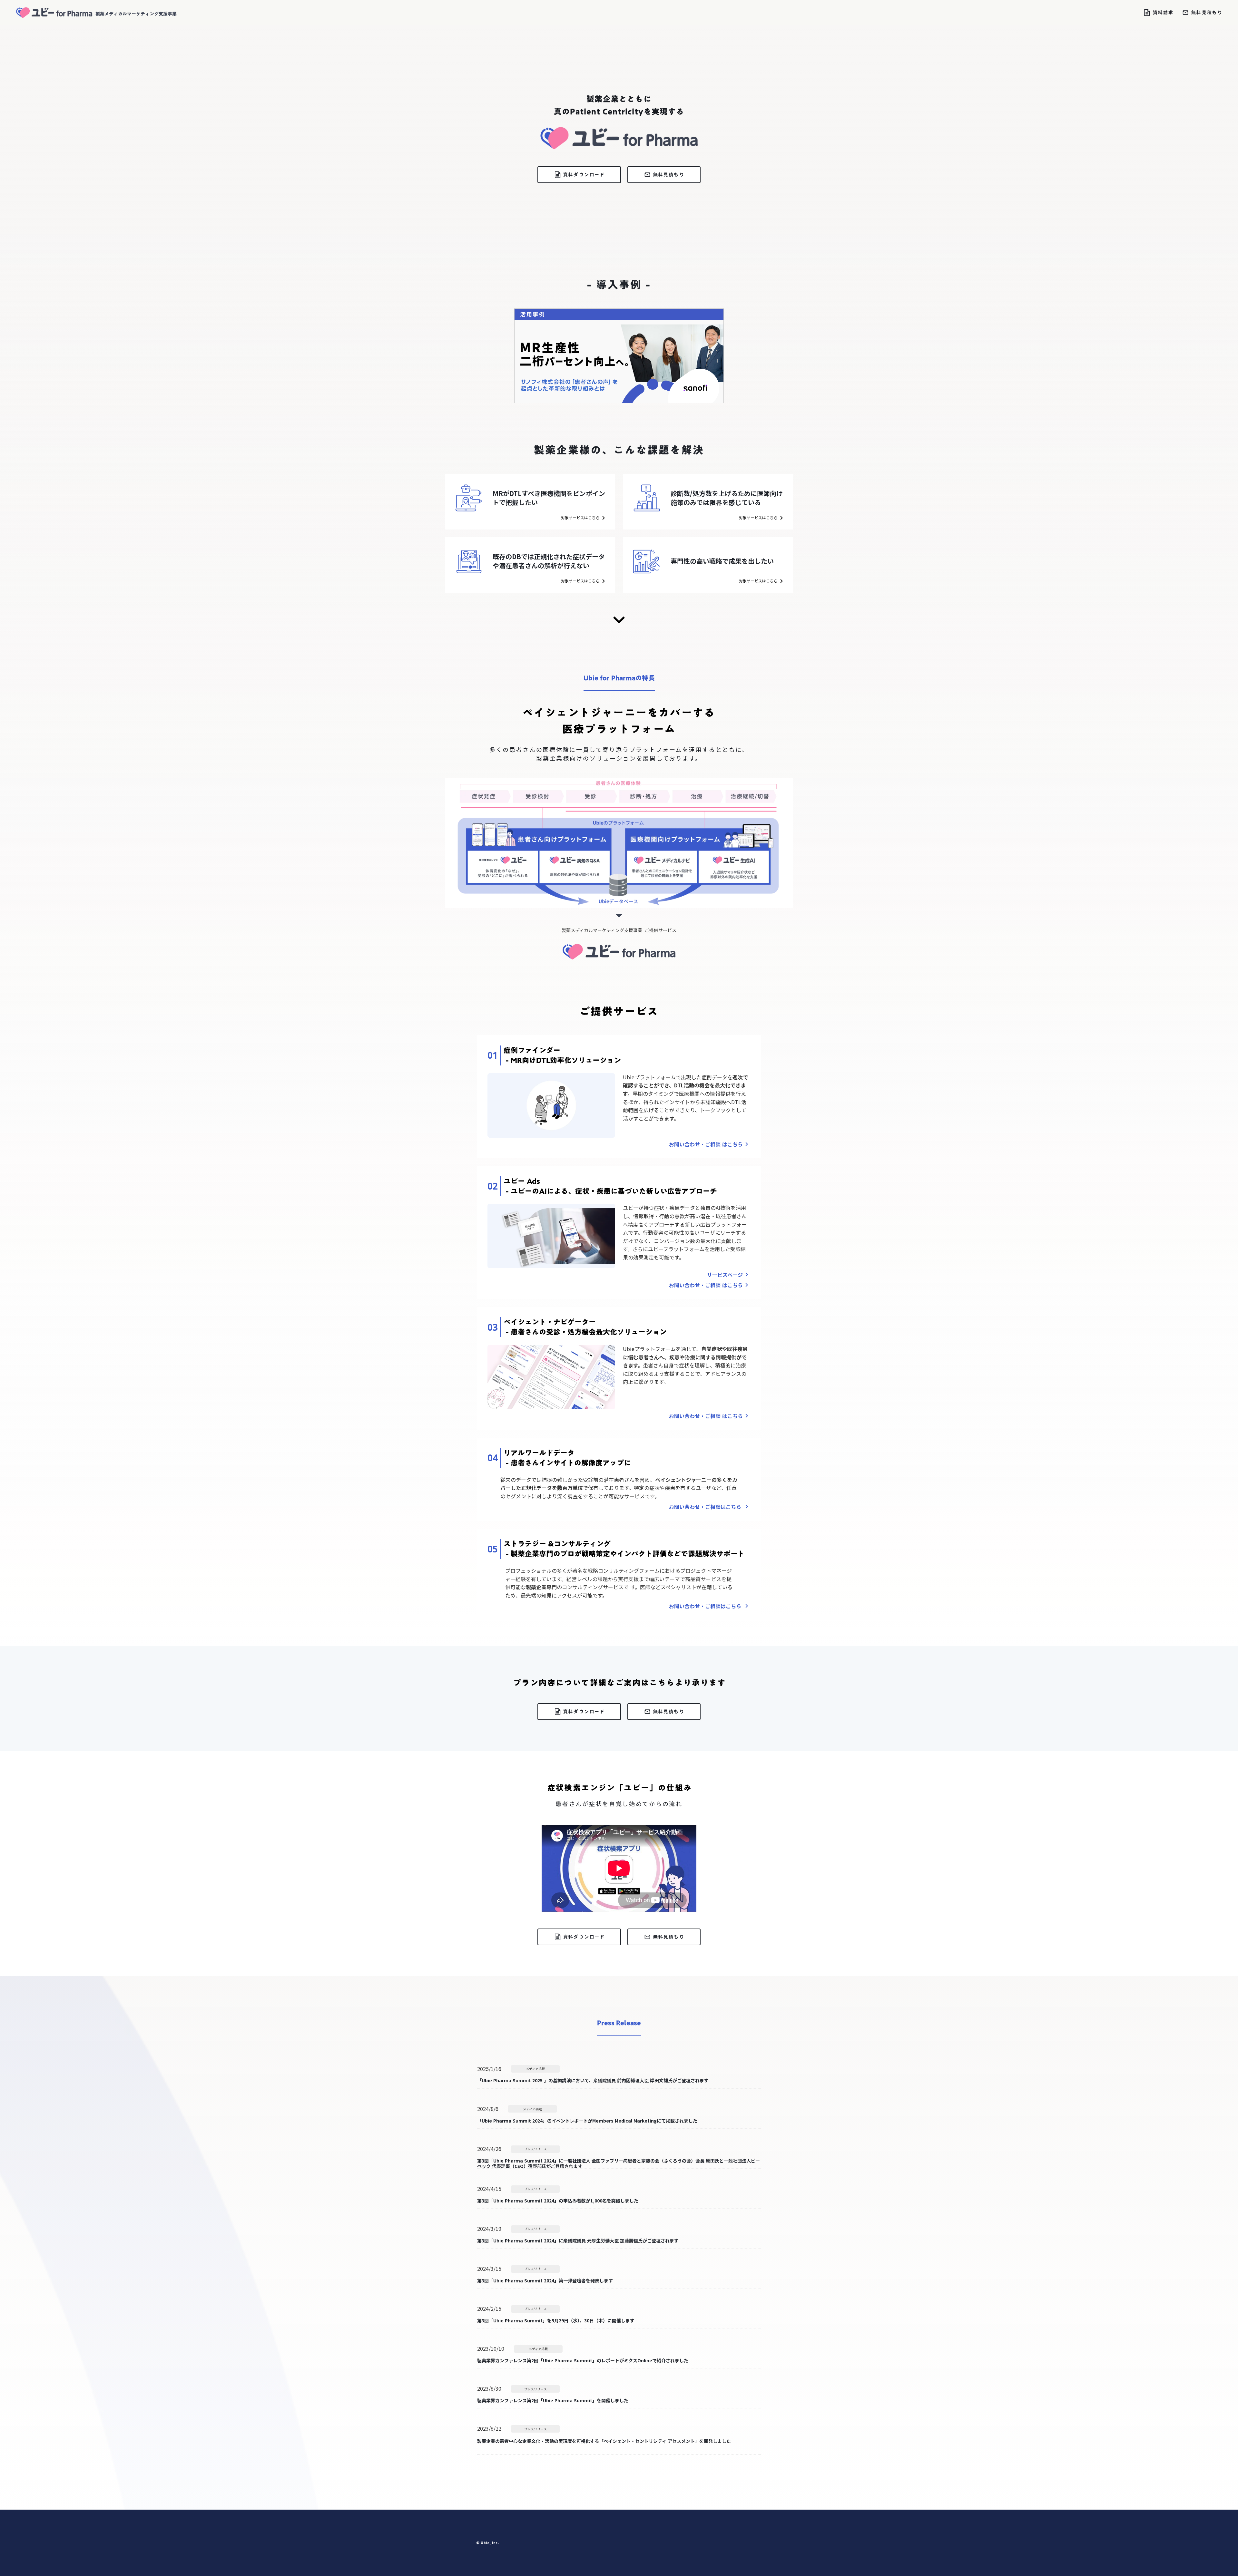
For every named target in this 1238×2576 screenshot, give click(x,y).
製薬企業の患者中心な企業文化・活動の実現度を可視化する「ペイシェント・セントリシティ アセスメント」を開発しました (604, 2441)
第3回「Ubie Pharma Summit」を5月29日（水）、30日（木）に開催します (556, 2321)
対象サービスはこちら (580, 518)
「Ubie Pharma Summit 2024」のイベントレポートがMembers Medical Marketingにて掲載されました (587, 2120)
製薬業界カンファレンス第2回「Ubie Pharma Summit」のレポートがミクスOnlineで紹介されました (583, 2361)
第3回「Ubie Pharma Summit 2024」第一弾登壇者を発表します (545, 2281)
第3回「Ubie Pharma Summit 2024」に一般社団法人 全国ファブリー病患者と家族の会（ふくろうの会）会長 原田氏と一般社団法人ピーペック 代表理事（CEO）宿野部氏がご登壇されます (619, 2163)
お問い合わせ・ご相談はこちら (706, 1507)
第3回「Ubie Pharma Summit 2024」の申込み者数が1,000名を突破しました (558, 2201)
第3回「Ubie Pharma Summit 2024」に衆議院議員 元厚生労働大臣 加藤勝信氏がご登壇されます (578, 2241)
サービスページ (725, 1275)
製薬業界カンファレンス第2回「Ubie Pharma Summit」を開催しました (553, 2401)
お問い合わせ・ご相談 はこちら (706, 1144)
